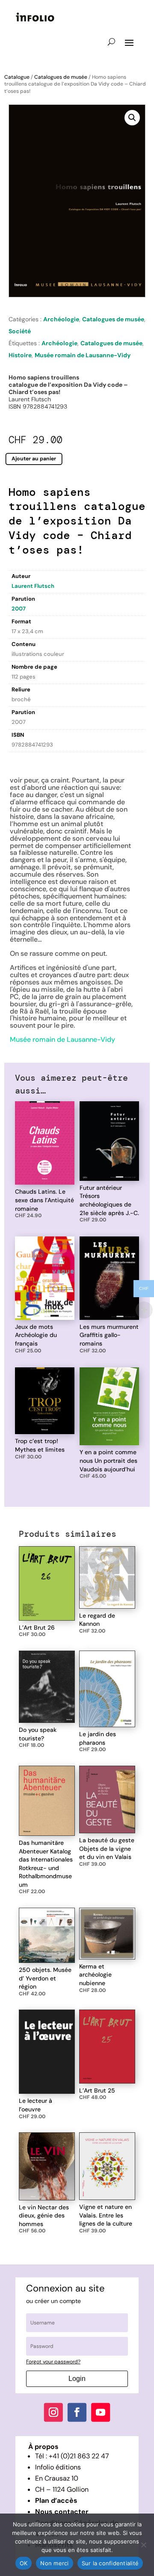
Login (77, 2379)
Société (20, 331)
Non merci (54, 2563)
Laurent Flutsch (33, 586)
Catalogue (17, 77)
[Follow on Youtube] (101, 2413)
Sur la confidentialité (110, 2563)
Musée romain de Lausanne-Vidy (83, 355)
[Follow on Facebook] (77, 2413)
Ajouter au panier (34, 459)
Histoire (20, 355)
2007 (19, 609)
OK (24, 2563)
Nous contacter (62, 2512)
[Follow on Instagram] (53, 2413)
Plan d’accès (56, 2500)
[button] (132, 118)
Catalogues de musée (61, 77)
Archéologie (61, 319)
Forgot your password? (53, 2362)
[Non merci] (143, 2545)
